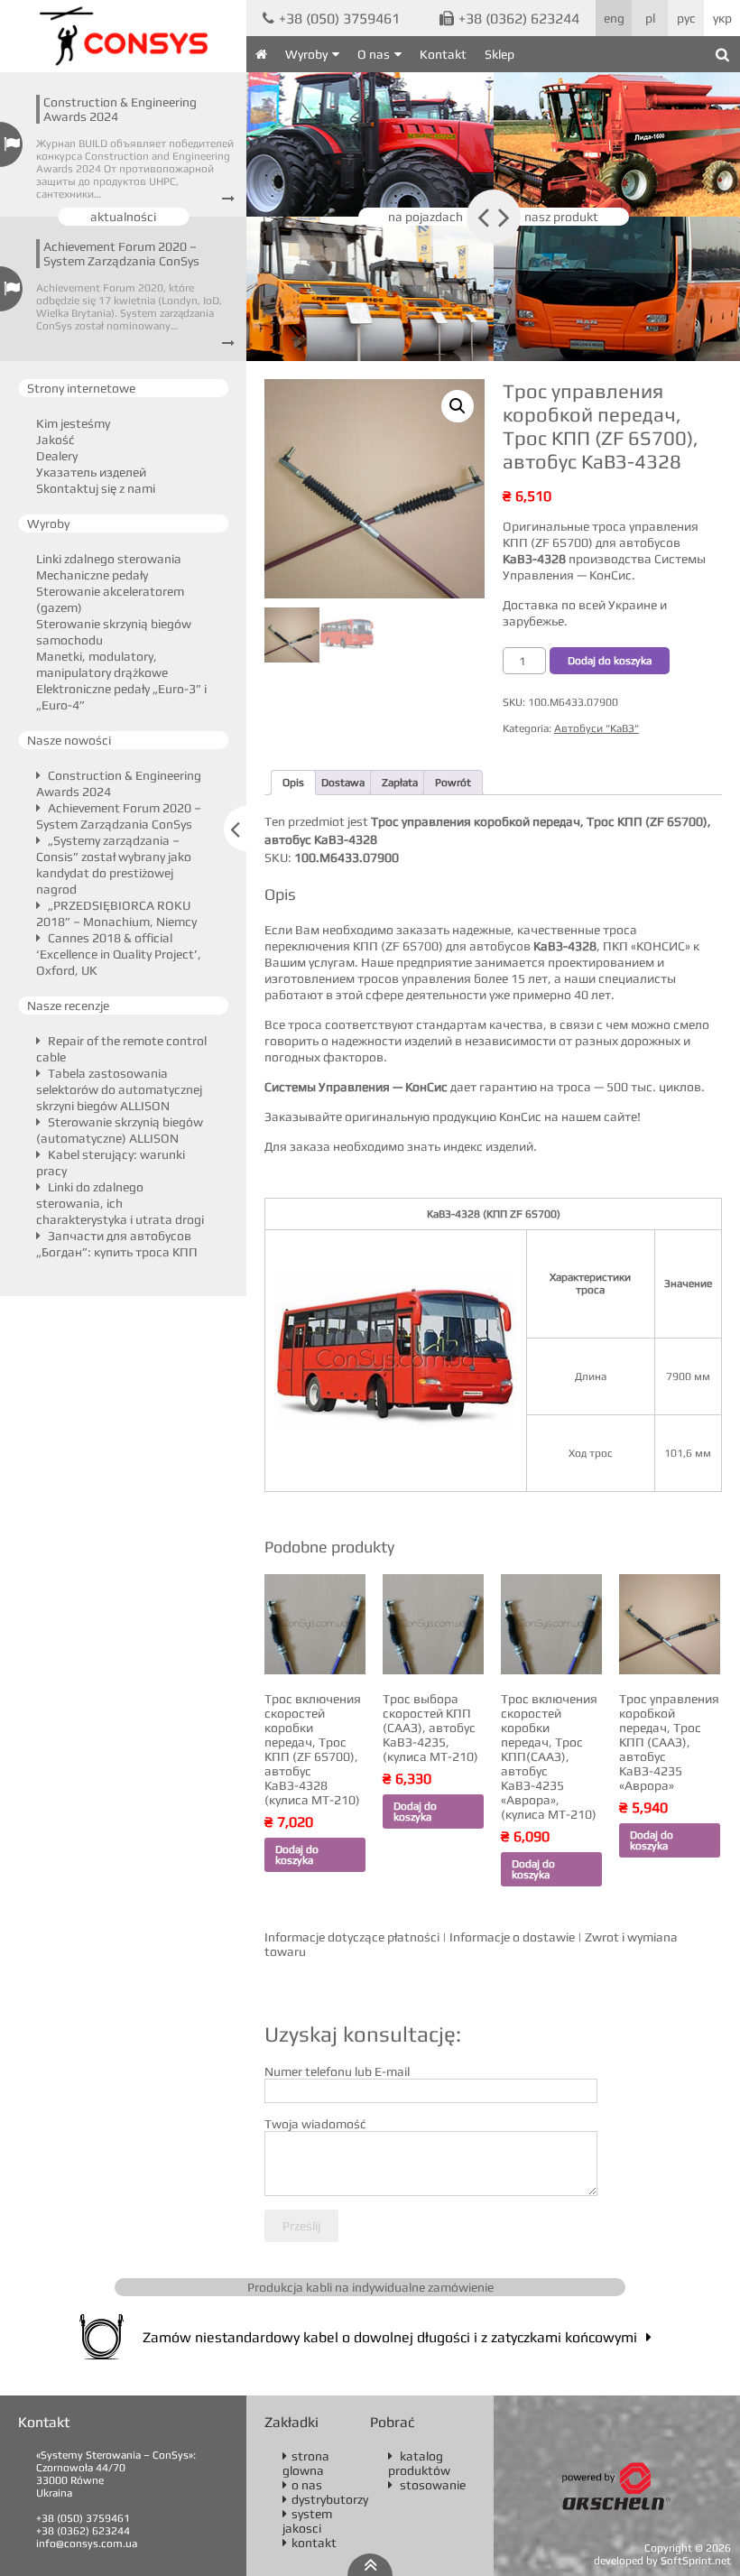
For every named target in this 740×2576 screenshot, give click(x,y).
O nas (374, 54)
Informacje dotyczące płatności (352, 1937)
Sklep (499, 54)
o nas (302, 2485)
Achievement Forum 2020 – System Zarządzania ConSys (121, 254)
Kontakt (443, 54)
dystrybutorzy (325, 2499)
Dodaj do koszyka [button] (297, 1855)
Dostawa (343, 783)
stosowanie (427, 2485)
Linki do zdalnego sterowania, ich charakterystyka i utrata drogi (120, 1203)
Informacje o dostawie (512, 1937)
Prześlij (301, 2226)
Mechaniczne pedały (92, 575)
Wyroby (306, 54)
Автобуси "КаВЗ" (597, 728)
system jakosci (307, 2521)
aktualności (123, 217)
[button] (458, 406)
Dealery (57, 456)
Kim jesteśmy (73, 423)
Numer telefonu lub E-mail (337, 2071)
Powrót (453, 783)
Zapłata (400, 783)
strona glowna (306, 2463)
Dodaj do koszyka (610, 661)
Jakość (55, 440)
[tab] (293, 783)
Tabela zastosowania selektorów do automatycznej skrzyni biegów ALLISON (119, 1089)
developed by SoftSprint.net (662, 2561)
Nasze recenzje (68, 1005)
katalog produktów (419, 2463)
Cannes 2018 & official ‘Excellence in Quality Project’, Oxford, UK (119, 954)
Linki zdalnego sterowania (109, 559)
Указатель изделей (91, 472)
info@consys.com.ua (87, 2544)
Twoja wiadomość (315, 2124)
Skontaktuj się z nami (96, 488)
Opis (293, 783)
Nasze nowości (69, 740)
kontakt (310, 2543)
